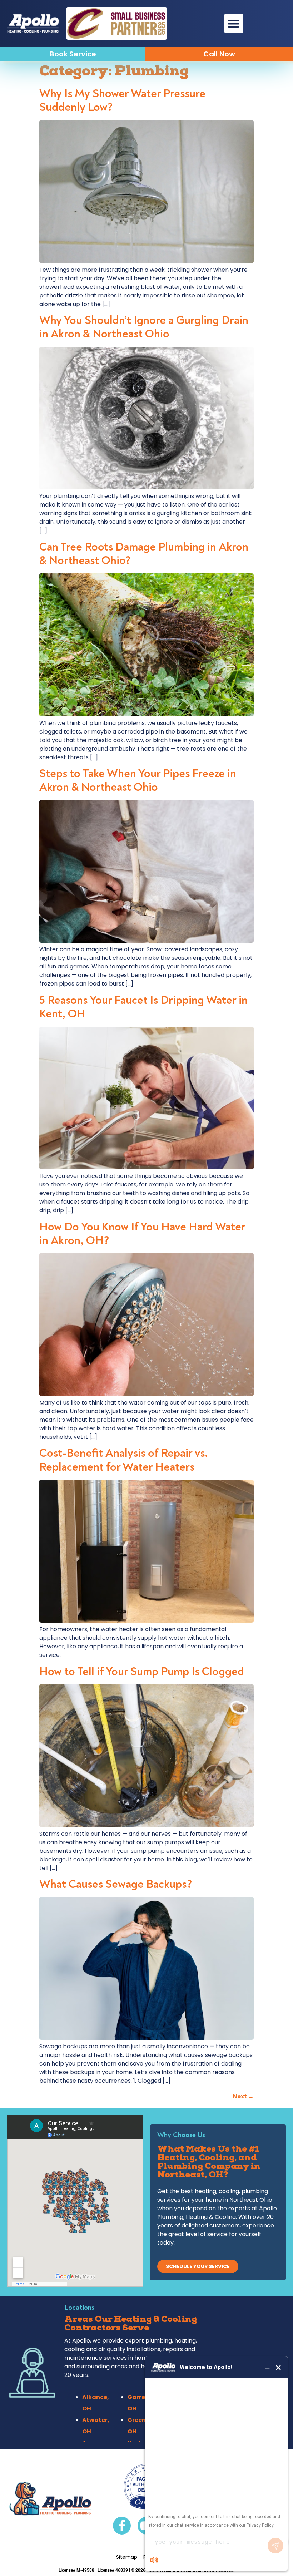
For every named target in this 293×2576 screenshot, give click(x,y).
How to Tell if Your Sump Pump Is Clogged (142, 1672)
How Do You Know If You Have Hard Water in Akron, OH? (142, 1234)
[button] (234, 23)
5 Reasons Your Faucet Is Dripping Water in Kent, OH (143, 1007)
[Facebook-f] (122, 2526)
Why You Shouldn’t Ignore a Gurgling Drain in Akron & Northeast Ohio (144, 327)
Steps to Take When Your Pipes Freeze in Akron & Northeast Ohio (138, 780)
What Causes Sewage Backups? (116, 1884)
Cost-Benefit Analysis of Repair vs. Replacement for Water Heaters (124, 1460)
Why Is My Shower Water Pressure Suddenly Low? (122, 100)
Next (243, 2096)
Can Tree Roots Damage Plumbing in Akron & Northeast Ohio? (144, 554)
